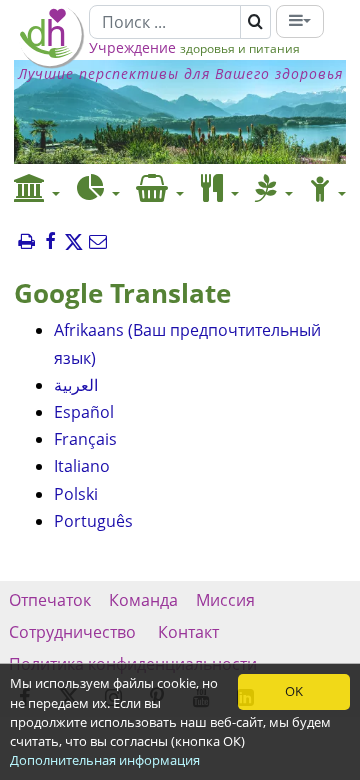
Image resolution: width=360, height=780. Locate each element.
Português (93, 521)
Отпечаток (50, 600)
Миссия (225, 600)
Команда (143, 600)
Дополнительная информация (105, 760)
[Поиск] (255, 22)
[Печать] (26, 243)
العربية (76, 385)
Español (84, 412)
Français (85, 439)
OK (294, 691)
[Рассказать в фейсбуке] (50, 243)
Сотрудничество (74, 632)
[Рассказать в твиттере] (74, 243)
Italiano (82, 466)
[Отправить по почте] (98, 243)
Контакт (188, 632)
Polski (76, 494)
